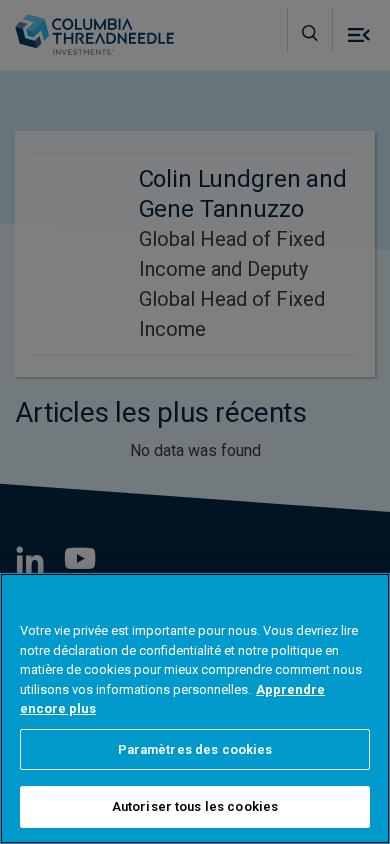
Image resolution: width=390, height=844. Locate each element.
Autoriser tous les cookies (195, 806)
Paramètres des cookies (195, 749)
